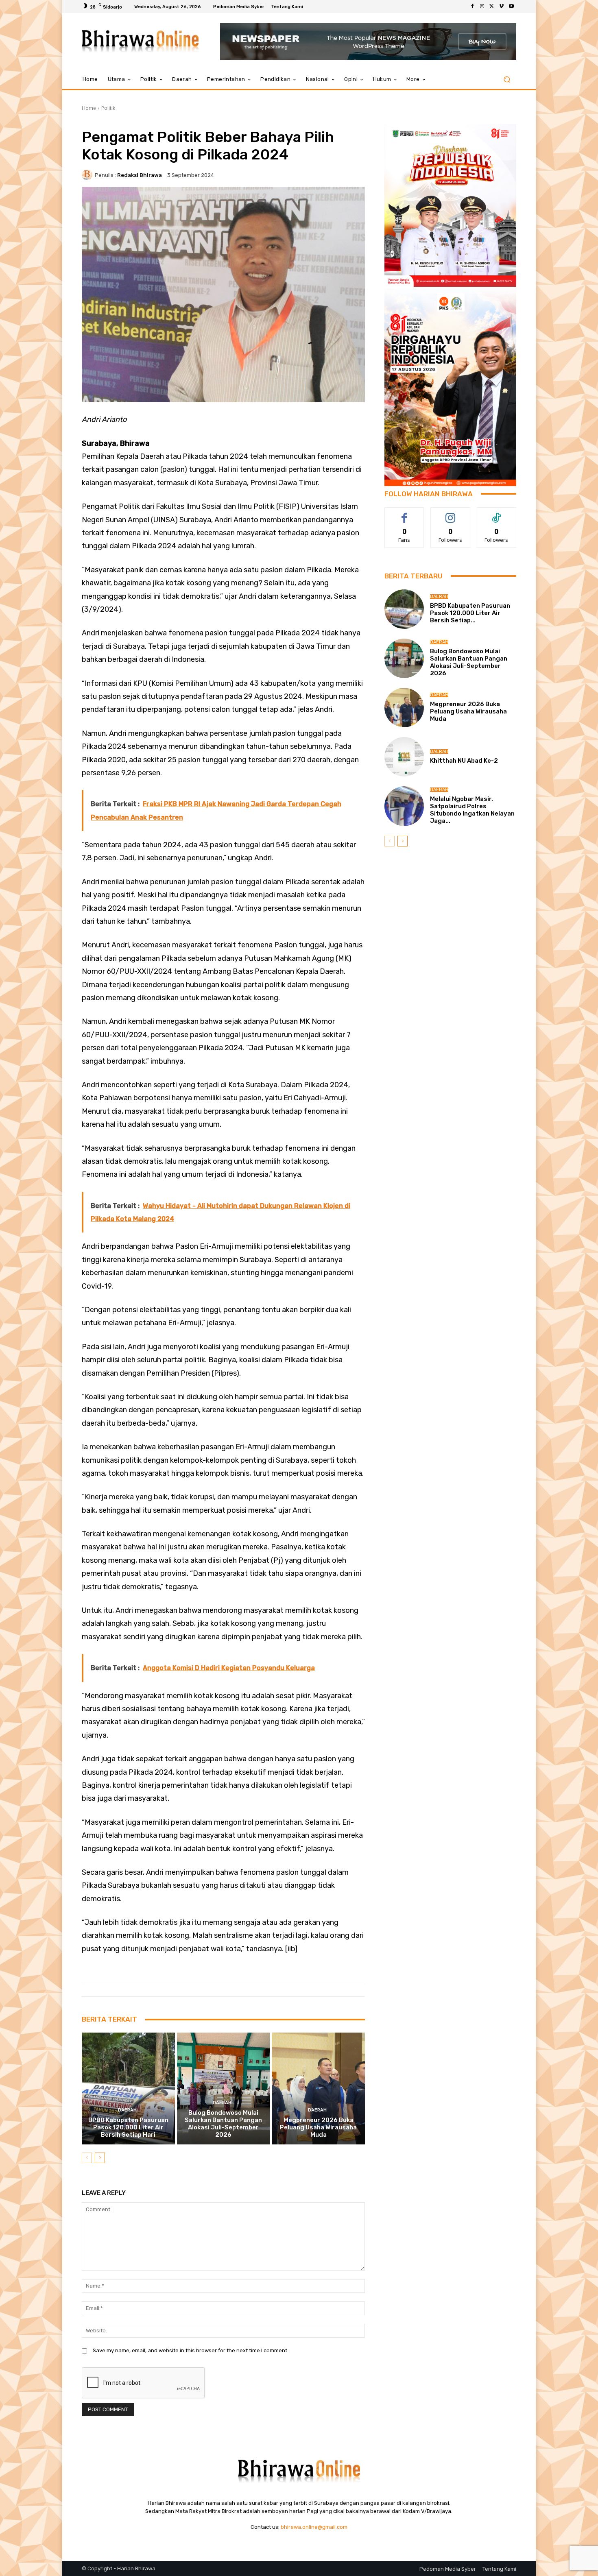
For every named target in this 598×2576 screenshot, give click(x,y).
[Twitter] (492, 7)
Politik (108, 108)
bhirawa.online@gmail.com (314, 2527)
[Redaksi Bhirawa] (88, 175)
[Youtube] (511, 7)
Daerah (127, 2110)
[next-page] (100, 2158)
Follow (451, 514)
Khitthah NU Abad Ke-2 (464, 761)
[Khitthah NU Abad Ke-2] (404, 757)
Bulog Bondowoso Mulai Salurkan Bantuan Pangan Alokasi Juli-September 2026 (223, 2124)
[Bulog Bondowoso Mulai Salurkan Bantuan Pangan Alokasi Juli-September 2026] (224, 2088)
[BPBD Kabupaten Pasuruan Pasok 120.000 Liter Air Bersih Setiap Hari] (128, 2088)
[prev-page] (87, 2158)
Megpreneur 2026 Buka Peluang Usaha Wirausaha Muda (318, 2127)
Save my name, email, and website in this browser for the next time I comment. (191, 2350)
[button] (507, 80)
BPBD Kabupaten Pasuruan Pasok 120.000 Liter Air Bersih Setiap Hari (128, 2127)
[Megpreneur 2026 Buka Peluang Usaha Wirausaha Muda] (318, 2088)
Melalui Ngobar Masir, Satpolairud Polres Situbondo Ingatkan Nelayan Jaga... (472, 810)
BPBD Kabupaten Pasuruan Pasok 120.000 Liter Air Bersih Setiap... (470, 613)
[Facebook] (472, 7)
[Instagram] (482, 7)
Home (89, 108)
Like (405, 514)
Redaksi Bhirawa (140, 175)
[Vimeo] (502, 7)
